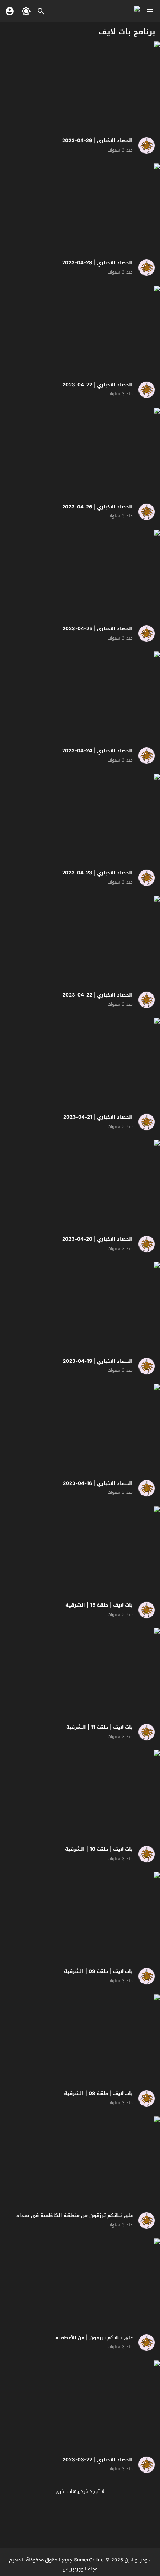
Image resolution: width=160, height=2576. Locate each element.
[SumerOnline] (144, 146)
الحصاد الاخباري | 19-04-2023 (98, 1361)
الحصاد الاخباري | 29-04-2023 (97, 141)
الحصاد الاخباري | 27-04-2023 (98, 385)
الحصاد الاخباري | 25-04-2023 (98, 629)
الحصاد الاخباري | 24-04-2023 (97, 751)
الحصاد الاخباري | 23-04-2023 (97, 873)
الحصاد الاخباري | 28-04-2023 (97, 263)
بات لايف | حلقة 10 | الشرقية (99, 1849)
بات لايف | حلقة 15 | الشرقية (99, 1605)
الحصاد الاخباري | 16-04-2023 (98, 1483)
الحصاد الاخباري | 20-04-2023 (97, 1239)
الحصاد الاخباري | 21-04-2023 (98, 1117)
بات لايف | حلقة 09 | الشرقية (98, 1971)
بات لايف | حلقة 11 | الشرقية (100, 1727)
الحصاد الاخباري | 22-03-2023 (98, 2460)
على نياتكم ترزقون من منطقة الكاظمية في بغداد (75, 2215)
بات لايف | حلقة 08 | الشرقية (98, 2093)
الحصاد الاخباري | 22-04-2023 (98, 995)
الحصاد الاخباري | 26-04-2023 (97, 507)
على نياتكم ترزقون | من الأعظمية (94, 2338)
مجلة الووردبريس (80, 2569)
